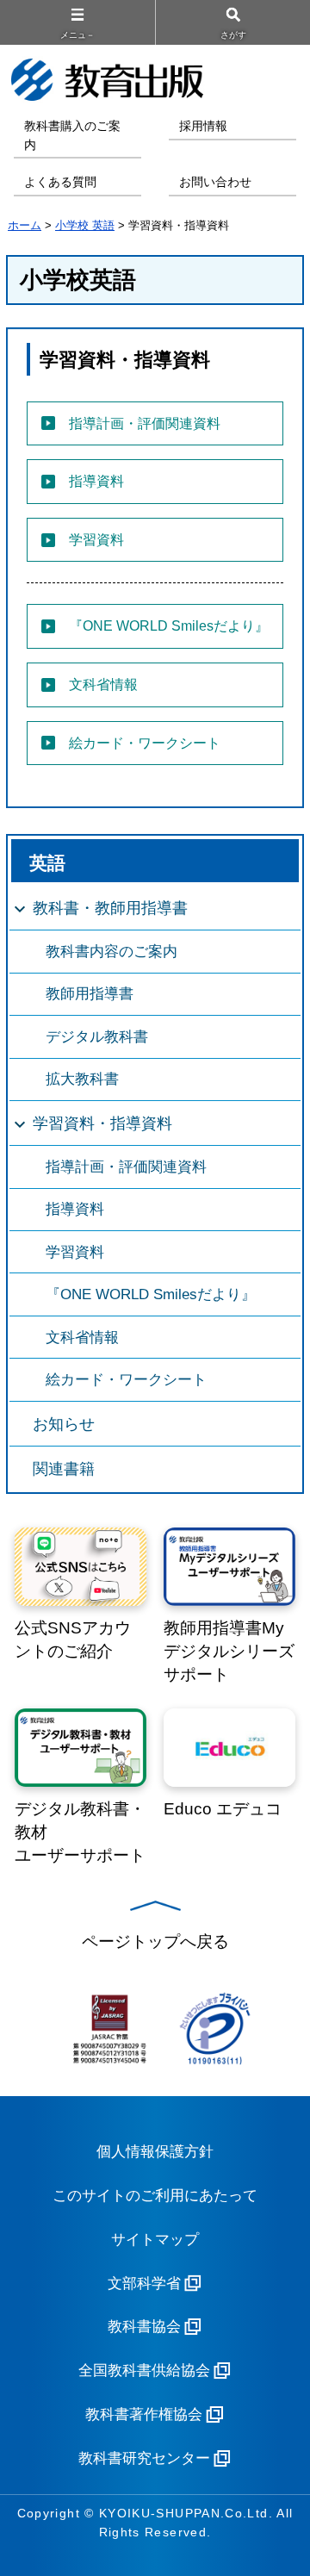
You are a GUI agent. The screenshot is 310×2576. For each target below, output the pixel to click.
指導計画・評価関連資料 (126, 1167)
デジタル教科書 (97, 1037)
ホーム (25, 225)
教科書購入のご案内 (72, 136)
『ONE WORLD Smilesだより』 (151, 1294)
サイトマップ (155, 2240)
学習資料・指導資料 (102, 1123)
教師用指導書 (90, 994)
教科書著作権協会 (144, 2414)
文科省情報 (82, 1338)
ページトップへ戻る (155, 1941)
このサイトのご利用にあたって (155, 2196)
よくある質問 (60, 182)
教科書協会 (144, 2327)
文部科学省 (144, 2284)
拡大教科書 (82, 1079)
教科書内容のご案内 (112, 952)
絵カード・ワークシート (126, 1380)
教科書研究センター (144, 2458)
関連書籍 (64, 1469)
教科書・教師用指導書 (110, 908)
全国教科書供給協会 (144, 2371)
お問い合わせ (215, 182)
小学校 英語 (85, 225)
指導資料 (75, 1209)
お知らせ (64, 1424)
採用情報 (203, 126)
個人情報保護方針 (155, 2152)
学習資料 (75, 1252)
